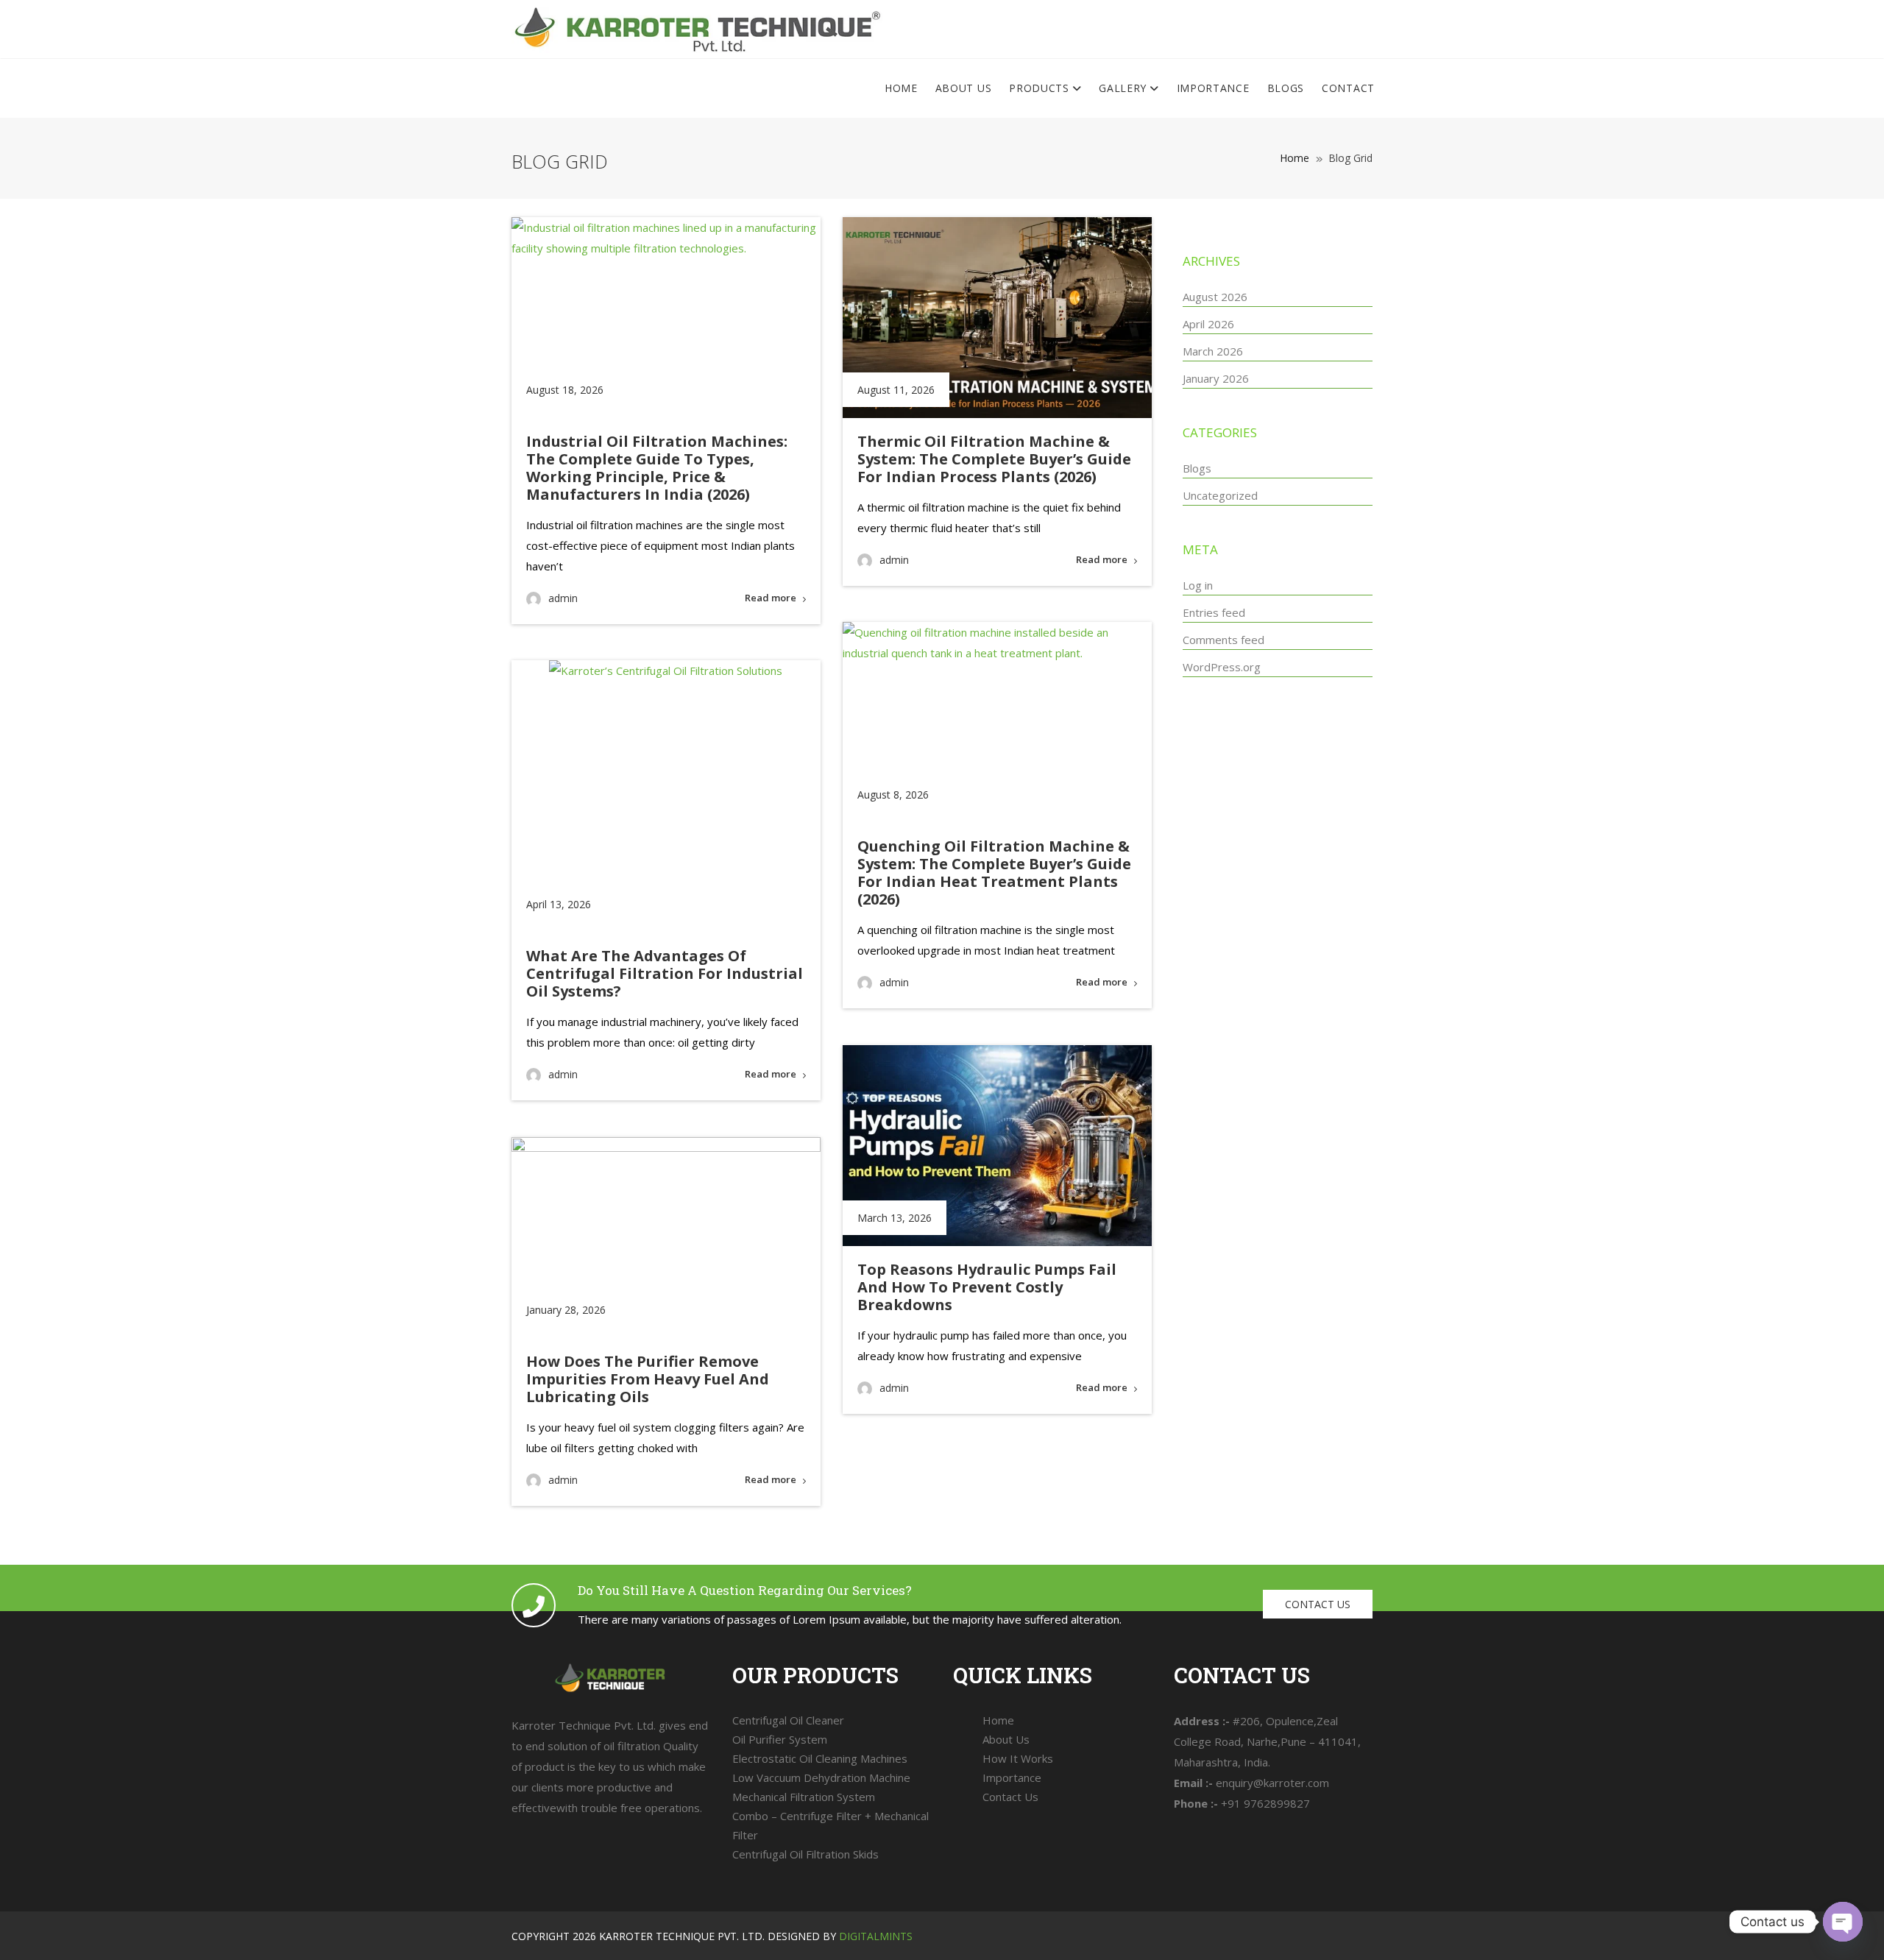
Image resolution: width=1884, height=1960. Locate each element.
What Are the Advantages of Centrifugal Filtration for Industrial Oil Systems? (665, 973)
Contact (1348, 88)
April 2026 (1208, 324)
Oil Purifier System (780, 1739)
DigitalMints (876, 1936)
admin (563, 598)
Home (901, 88)
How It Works (1018, 1758)
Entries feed (1214, 612)
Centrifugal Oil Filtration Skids (805, 1854)
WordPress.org (1222, 667)
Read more (771, 598)
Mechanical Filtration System (804, 1797)
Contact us (1318, 1604)
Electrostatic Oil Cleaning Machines (820, 1758)
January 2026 (1216, 378)
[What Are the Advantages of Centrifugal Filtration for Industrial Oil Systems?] (666, 796)
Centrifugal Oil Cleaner (788, 1720)
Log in (1198, 585)
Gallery (1125, 88)
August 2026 (1215, 297)
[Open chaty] (1843, 1922)
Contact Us (1010, 1797)
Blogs (1286, 88)
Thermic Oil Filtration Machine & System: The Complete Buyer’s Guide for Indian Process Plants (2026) (994, 459)
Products (1041, 88)
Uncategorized (1220, 495)
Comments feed (1223, 640)
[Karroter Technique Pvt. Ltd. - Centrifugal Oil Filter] (697, 29)
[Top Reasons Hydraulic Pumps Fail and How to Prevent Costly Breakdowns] (997, 1146)
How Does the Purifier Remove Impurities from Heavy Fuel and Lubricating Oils (648, 1379)
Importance (1213, 88)
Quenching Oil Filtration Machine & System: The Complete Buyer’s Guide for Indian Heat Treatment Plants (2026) (994, 873)
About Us (964, 88)
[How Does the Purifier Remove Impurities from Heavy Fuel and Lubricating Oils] (666, 1238)
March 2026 (1213, 351)
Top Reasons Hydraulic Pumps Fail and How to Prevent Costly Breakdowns (987, 1287)
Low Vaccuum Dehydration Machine (821, 1777)
